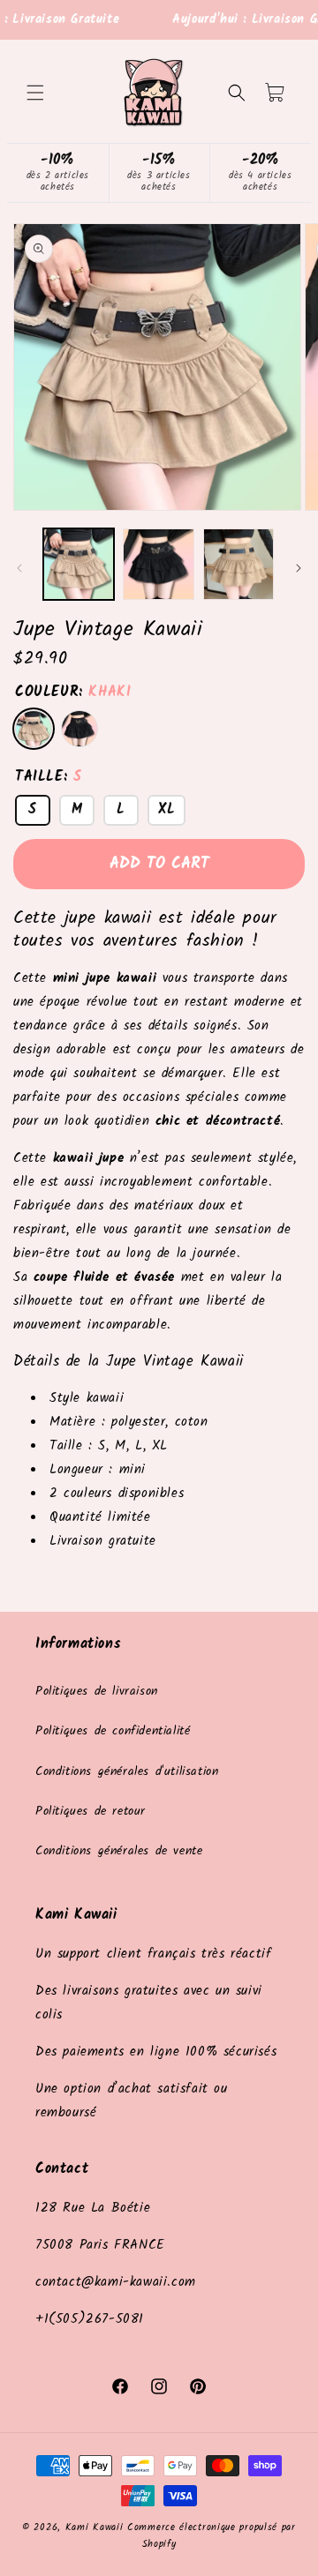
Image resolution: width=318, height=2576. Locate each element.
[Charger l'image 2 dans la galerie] (158, 564)
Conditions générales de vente (119, 1851)
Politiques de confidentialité (113, 1731)
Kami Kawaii (95, 2527)
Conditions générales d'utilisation (127, 1771)
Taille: (48, 777)
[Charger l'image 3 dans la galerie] (238, 564)
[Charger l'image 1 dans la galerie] (79, 564)
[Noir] (79, 729)
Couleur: (73, 692)
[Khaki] (34, 729)
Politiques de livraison (97, 1691)
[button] (35, 93)
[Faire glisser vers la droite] (299, 568)
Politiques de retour (91, 1811)
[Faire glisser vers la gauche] (19, 568)
